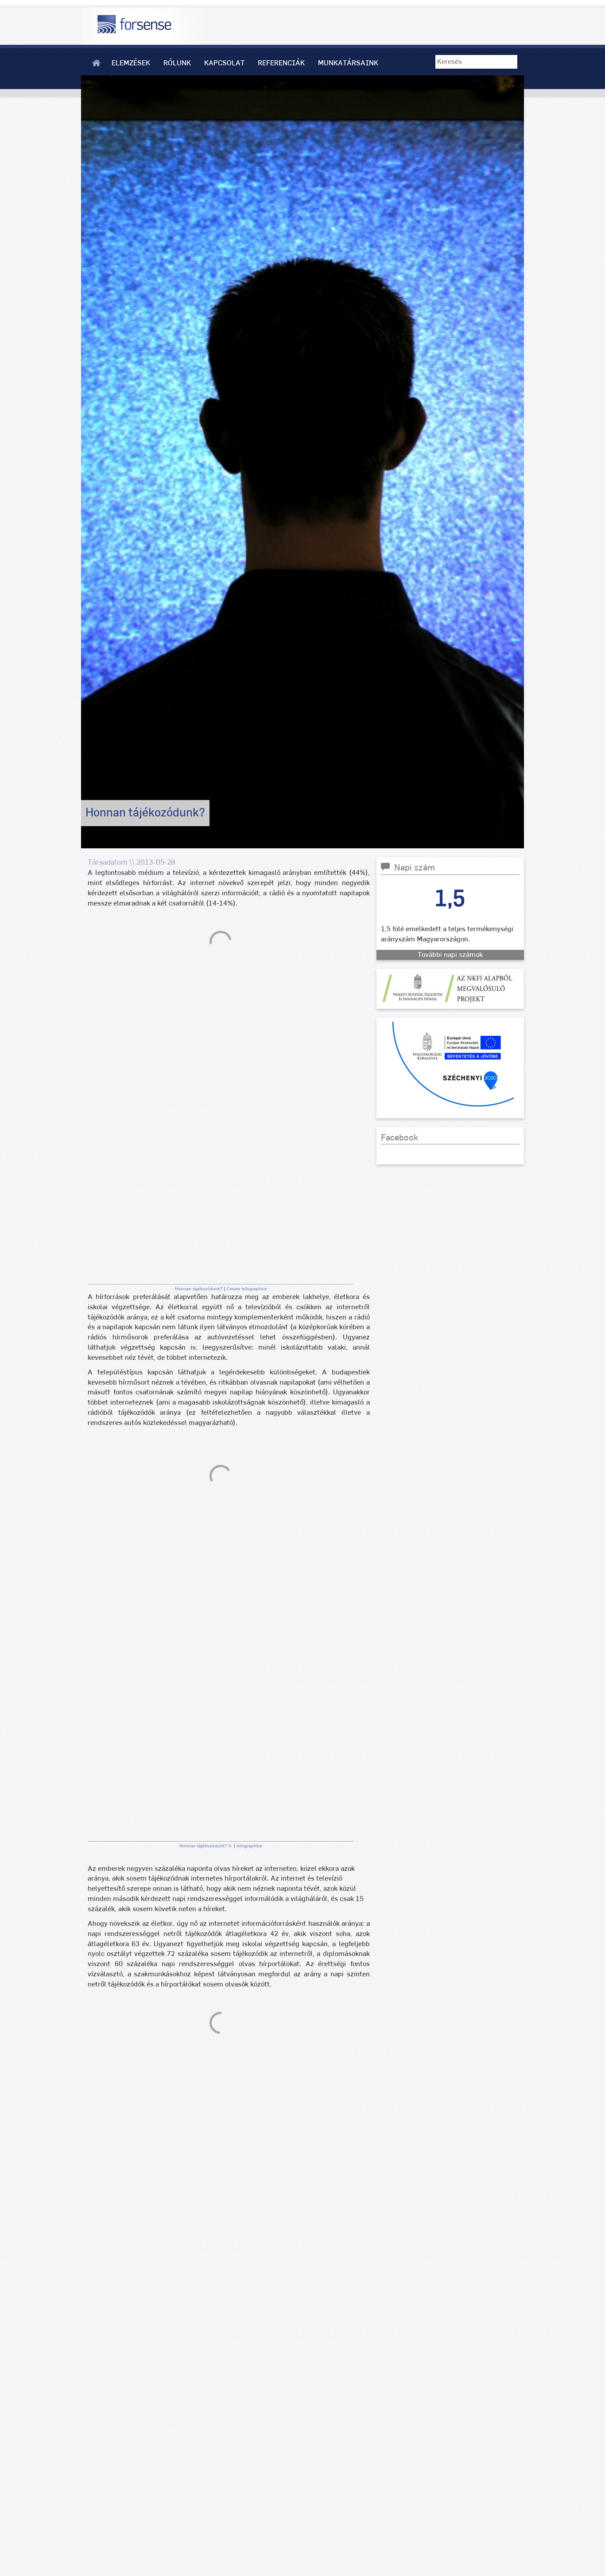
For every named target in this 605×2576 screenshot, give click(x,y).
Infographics (249, 1846)
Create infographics (247, 1289)
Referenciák (281, 63)
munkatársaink (348, 63)
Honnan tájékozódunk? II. (207, 1846)
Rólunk (177, 63)
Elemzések (131, 63)
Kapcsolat (224, 63)
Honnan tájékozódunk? (200, 1289)
